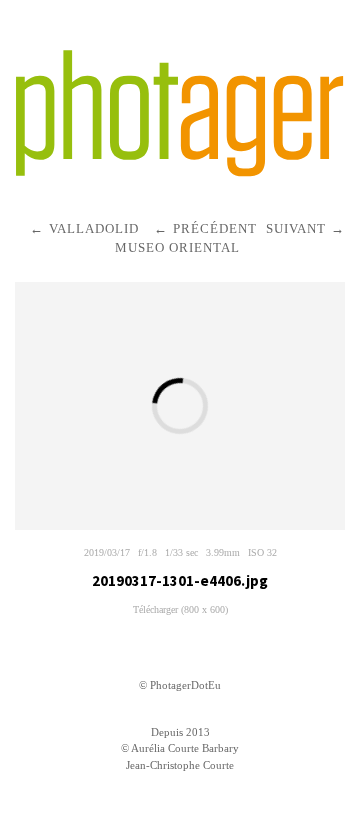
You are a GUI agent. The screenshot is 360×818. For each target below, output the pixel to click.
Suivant (296, 228)
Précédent (215, 228)
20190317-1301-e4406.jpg (180, 580)
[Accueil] (180, 114)
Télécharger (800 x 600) (180, 609)
